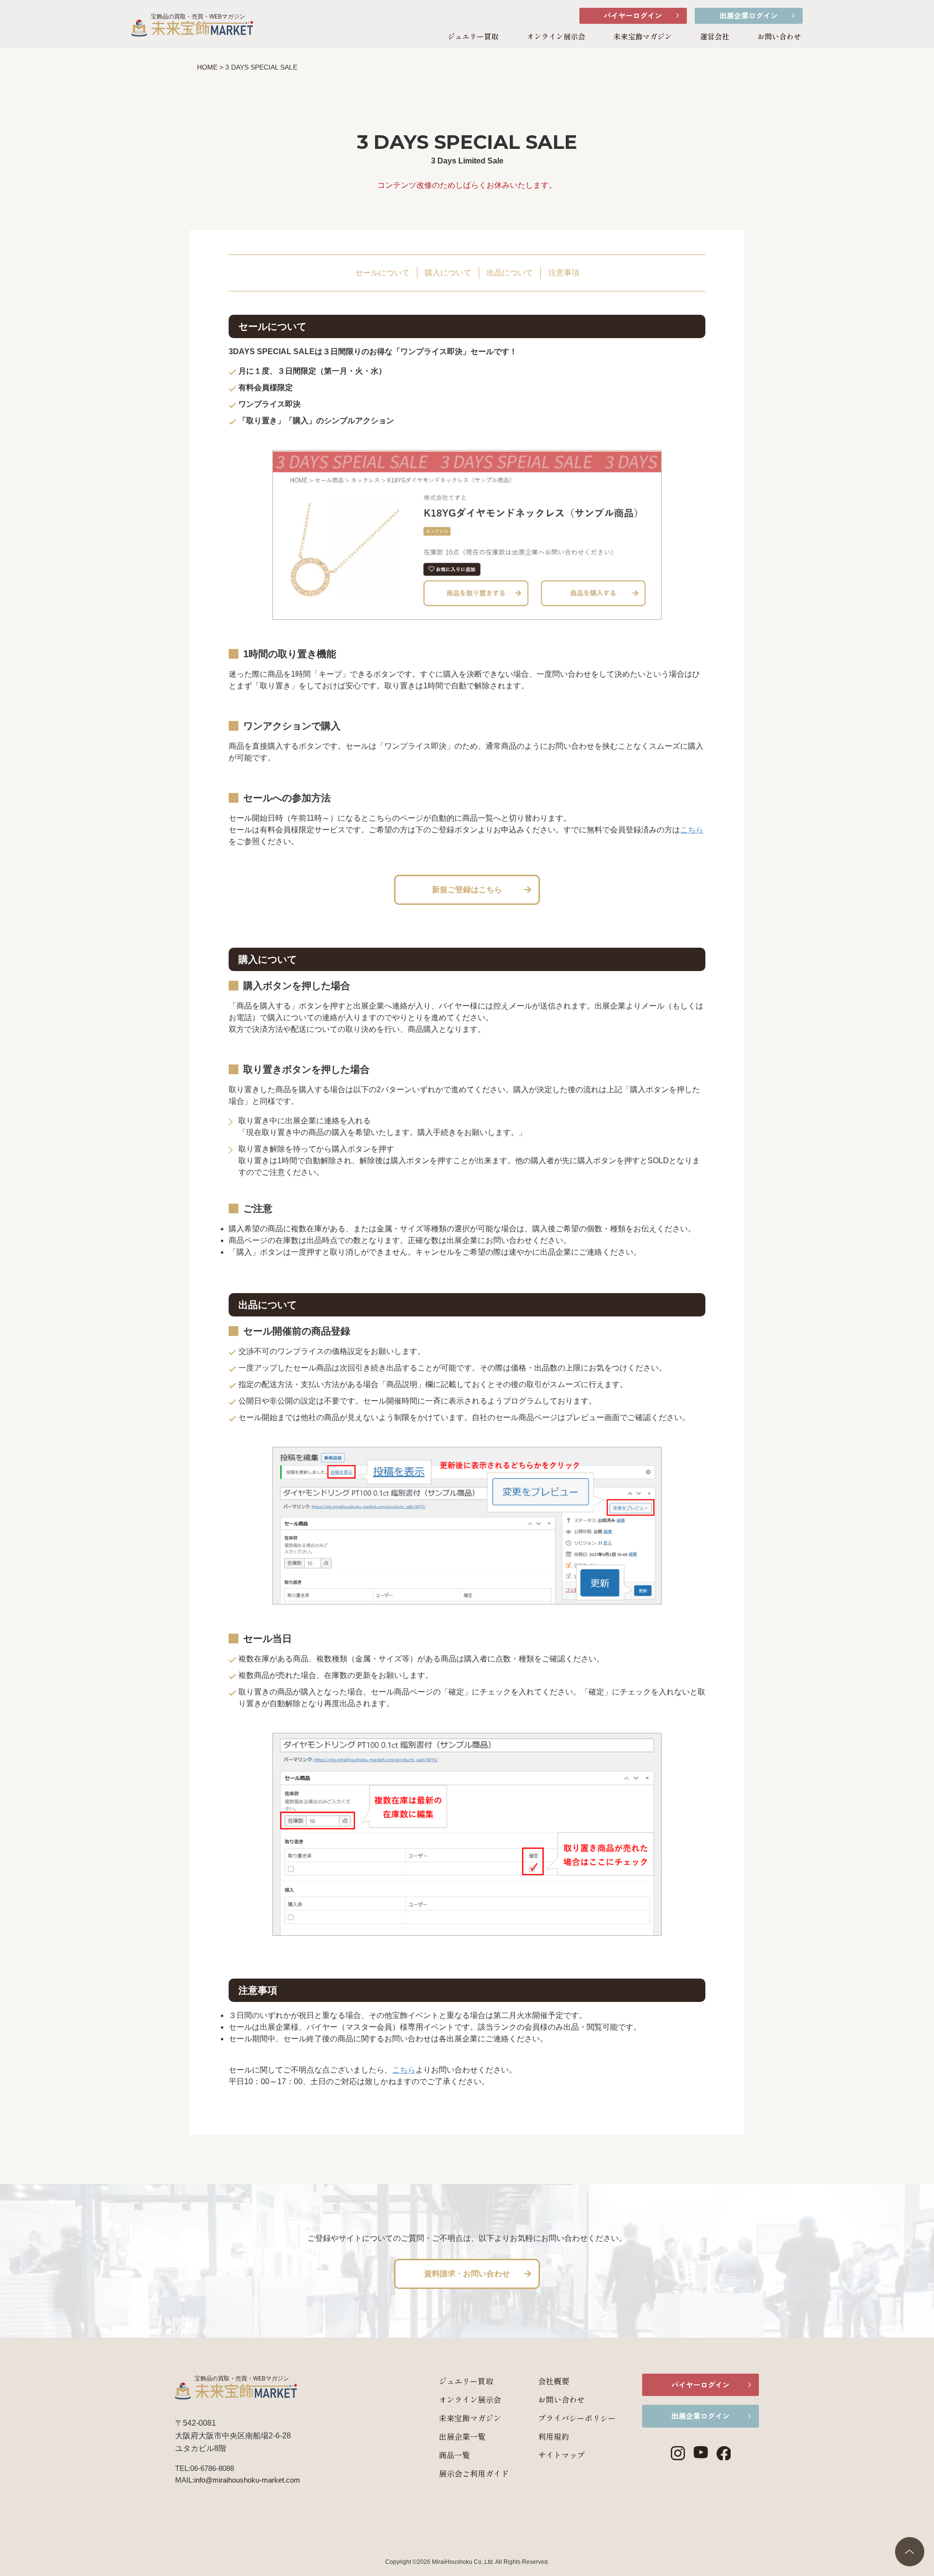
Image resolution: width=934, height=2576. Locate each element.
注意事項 (564, 273)
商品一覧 (454, 2455)
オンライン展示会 (556, 36)
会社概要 (554, 2381)
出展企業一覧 (462, 2436)
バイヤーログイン (633, 15)
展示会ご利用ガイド (474, 2473)
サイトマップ (561, 2455)
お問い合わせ (779, 36)
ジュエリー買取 (473, 36)
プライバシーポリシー (577, 2418)
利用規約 (554, 2436)
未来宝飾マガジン (643, 36)
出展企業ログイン (749, 15)
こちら (692, 830)
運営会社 (715, 36)
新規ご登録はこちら (467, 890)
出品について (510, 273)
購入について (448, 273)
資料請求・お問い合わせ (467, 2274)
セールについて (382, 273)
